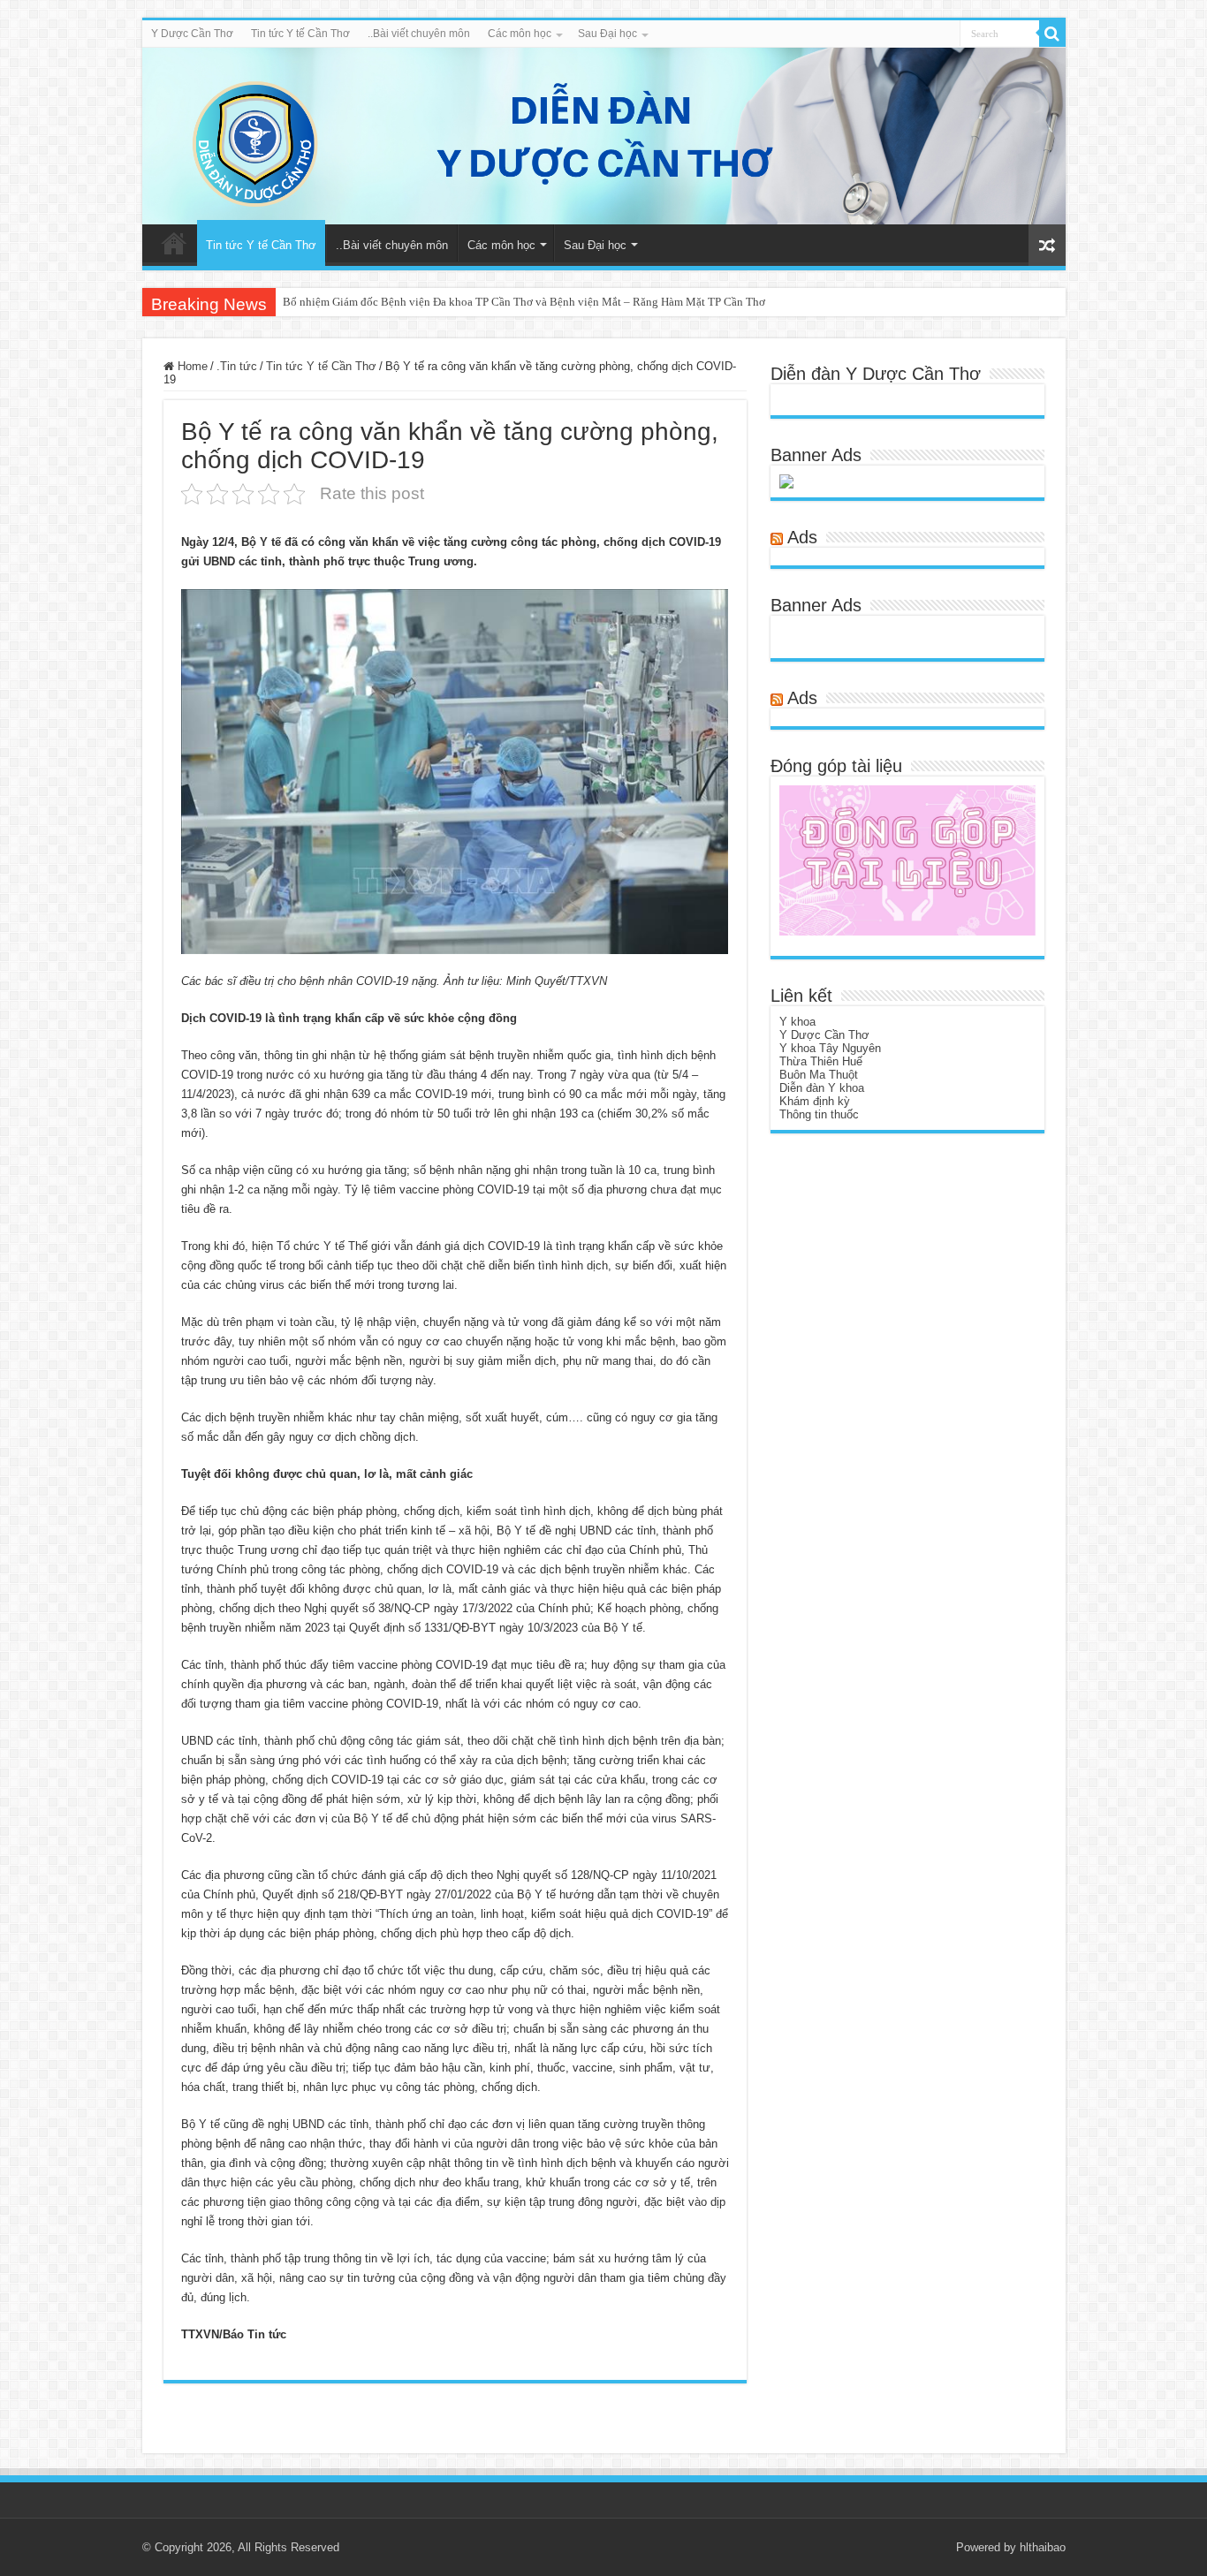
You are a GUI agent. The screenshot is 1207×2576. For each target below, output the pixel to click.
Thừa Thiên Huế (821, 1061)
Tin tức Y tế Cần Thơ (300, 34)
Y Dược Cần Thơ (192, 34)
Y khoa (797, 1022)
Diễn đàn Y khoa (822, 1088)
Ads (802, 537)
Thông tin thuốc (819, 1114)
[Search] (1052, 34)
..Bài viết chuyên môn (419, 34)
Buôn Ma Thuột (819, 1075)
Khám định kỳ (815, 1101)
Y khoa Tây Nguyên (830, 1048)
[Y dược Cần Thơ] (604, 136)
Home (191, 366)
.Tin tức (237, 366)
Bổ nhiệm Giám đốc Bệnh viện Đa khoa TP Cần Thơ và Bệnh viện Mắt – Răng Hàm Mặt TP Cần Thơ (524, 302)
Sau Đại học (607, 34)
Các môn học (520, 34)
